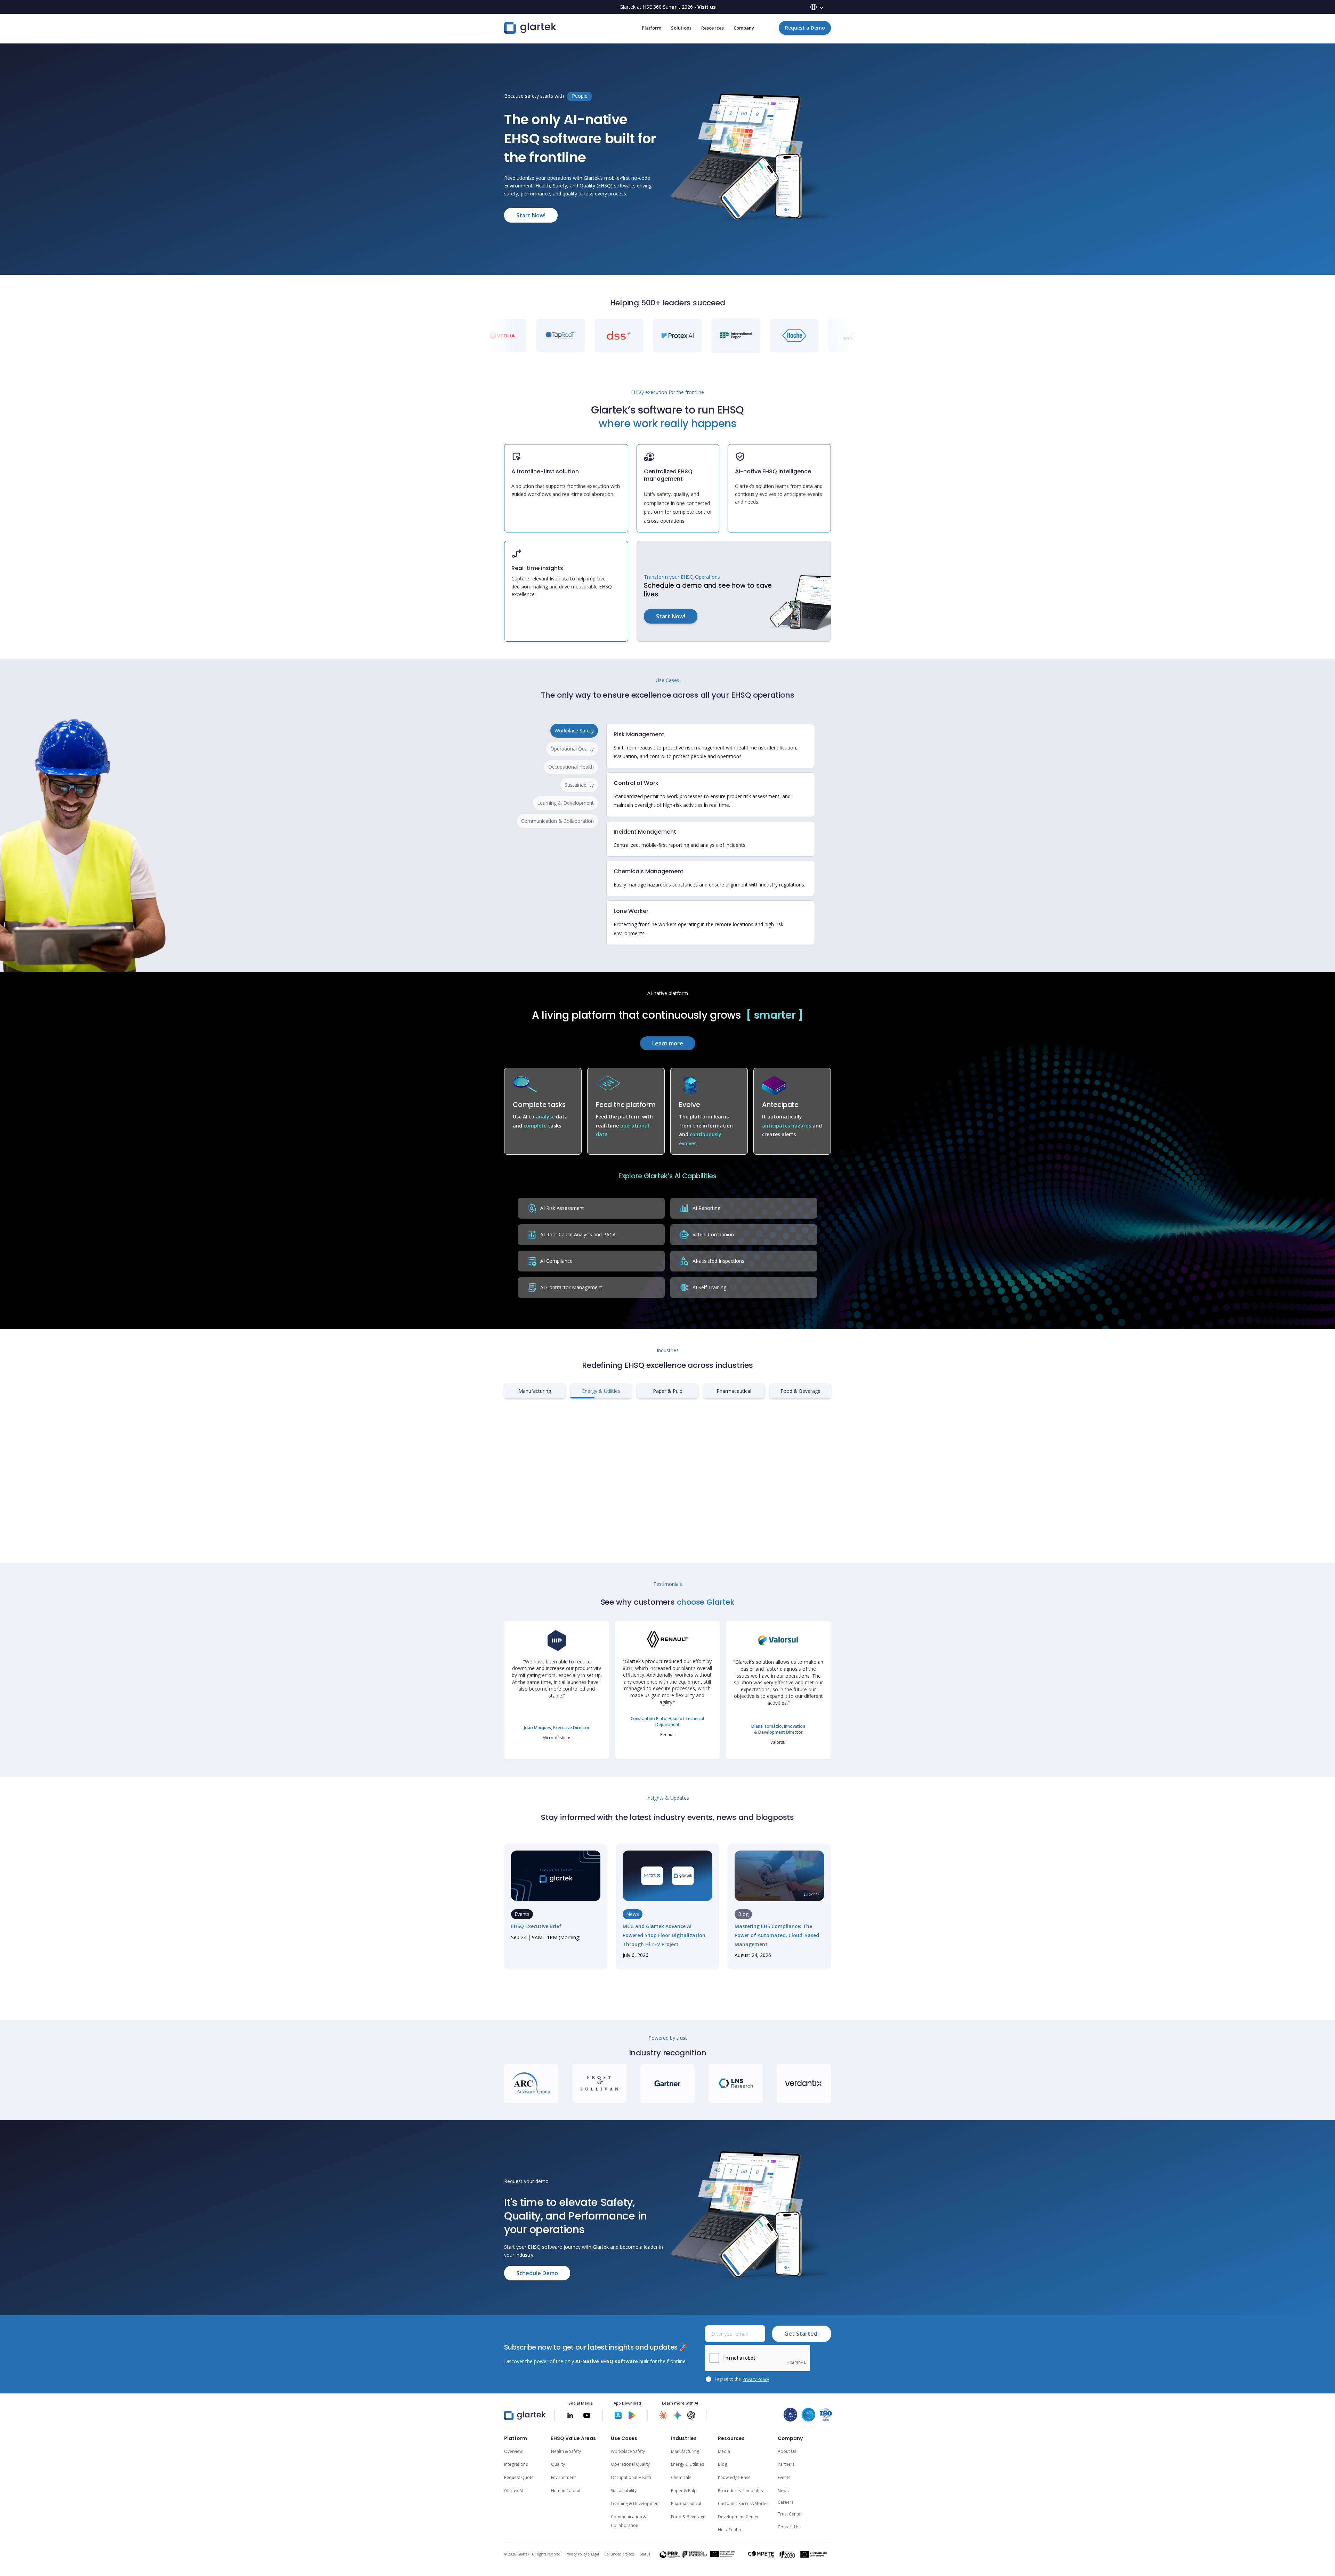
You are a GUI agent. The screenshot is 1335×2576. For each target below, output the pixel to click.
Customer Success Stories (743, 2503)
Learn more (668, 1043)
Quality (558, 2464)
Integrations (516, 2464)
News (783, 2491)
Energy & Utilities (687, 2464)
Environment (563, 2477)
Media (724, 2451)
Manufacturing (685, 2451)
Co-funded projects (619, 2554)
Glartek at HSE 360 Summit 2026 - (668, 7)
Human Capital (566, 2491)
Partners (786, 2464)
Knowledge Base (734, 2477)
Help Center (730, 2530)
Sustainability (624, 2491)
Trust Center (790, 2514)
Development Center (738, 2517)
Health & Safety (566, 2451)
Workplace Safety (628, 2451)
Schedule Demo (537, 2273)
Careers (786, 2502)
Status (645, 2554)
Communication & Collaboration (629, 2521)
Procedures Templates (740, 2491)
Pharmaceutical (686, 2503)
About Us (787, 2451)
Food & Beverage (688, 2517)
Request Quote (519, 2477)
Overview (513, 2451)
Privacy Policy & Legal (582, 2554)
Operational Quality (630, 2464)
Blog (722, 2464)
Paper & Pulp (684, 2491)
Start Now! (531, 215)
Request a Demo (805, 28)
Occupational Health (631, 2477)
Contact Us (788, 2527)
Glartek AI (514, 2491)
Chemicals (681, 2477)
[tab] (574, 731)
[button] (817, 7)
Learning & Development (635, 2503)
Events (784, 2477)
